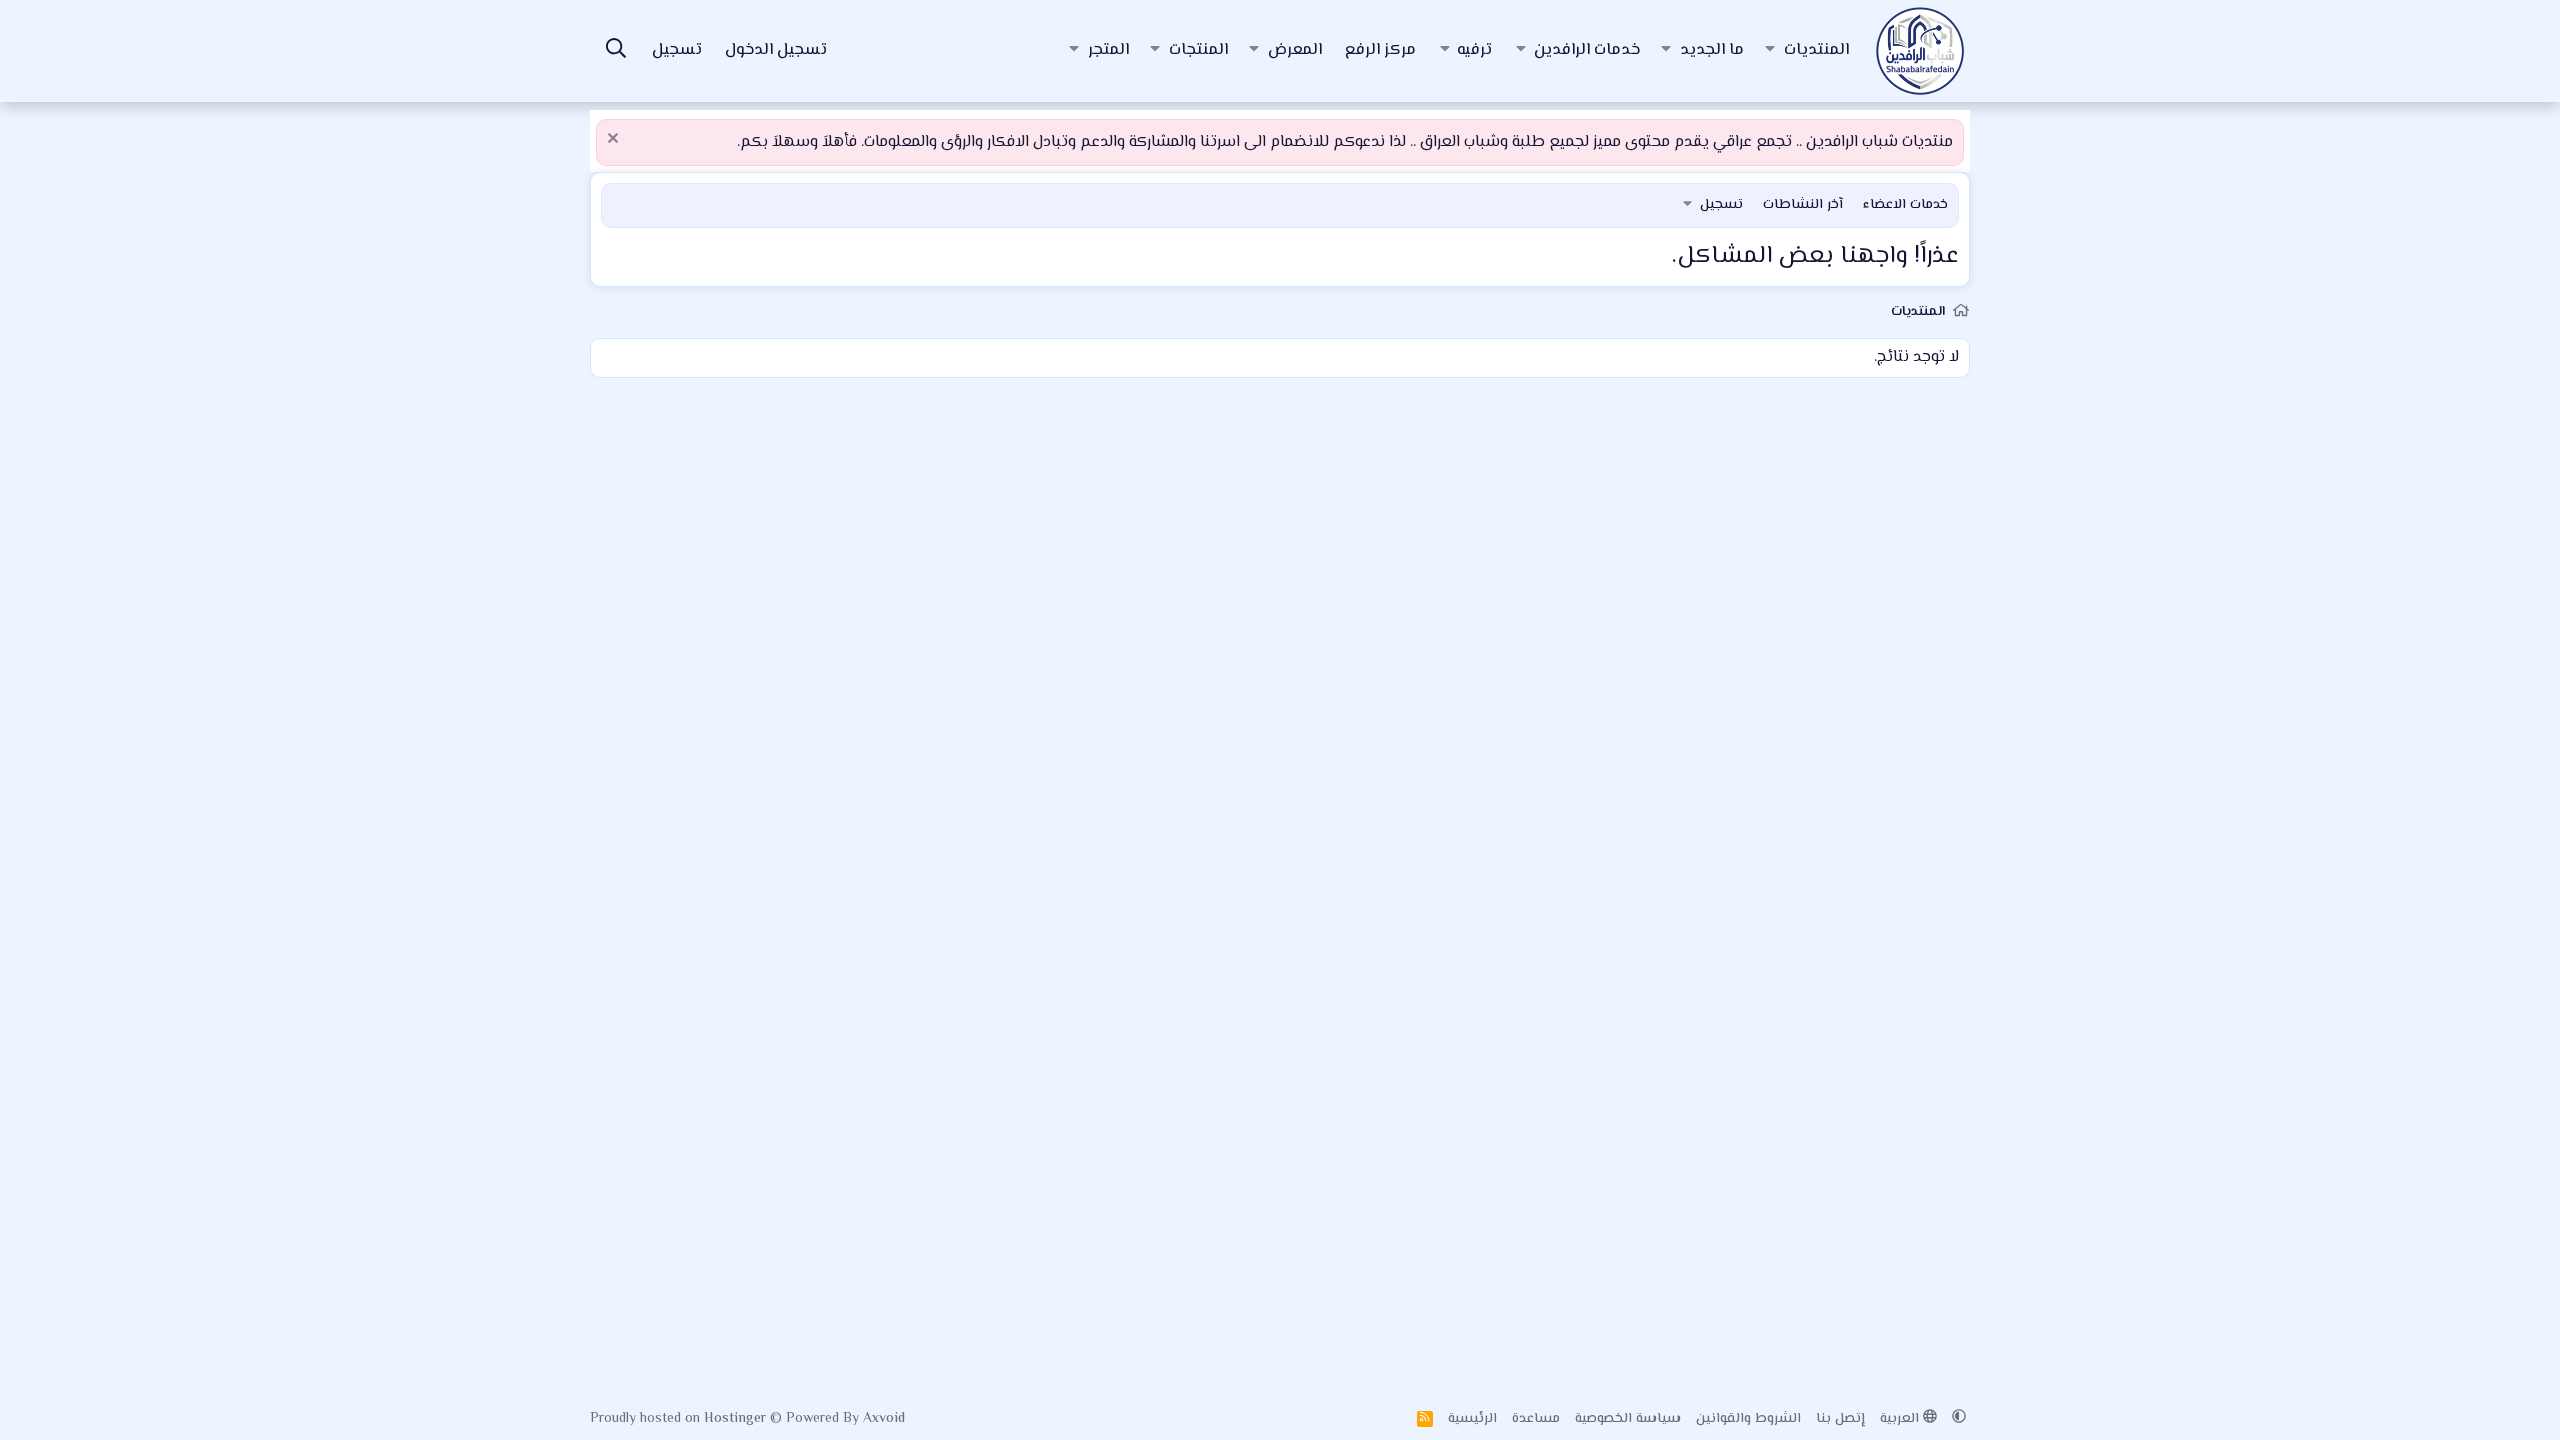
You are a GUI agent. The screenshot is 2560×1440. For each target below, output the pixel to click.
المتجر (1108, 50)
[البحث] (616, 51)
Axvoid (884, 1419)
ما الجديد (1712, 50)
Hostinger (737, 1419)
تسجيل (1721, 205)
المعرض (1295, 50)
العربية (1901, 1419)
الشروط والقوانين (1748, 1419)
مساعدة (1536, 1419)
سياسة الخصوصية (1628, 1419)
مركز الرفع (1380, 50)
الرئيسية (1472, 1419)
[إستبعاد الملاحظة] (615, 140)
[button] (1770, 51)
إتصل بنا (1840, 1419)
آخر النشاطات (1803, 205)
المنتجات (1198, 50)
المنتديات (1816, 50)
